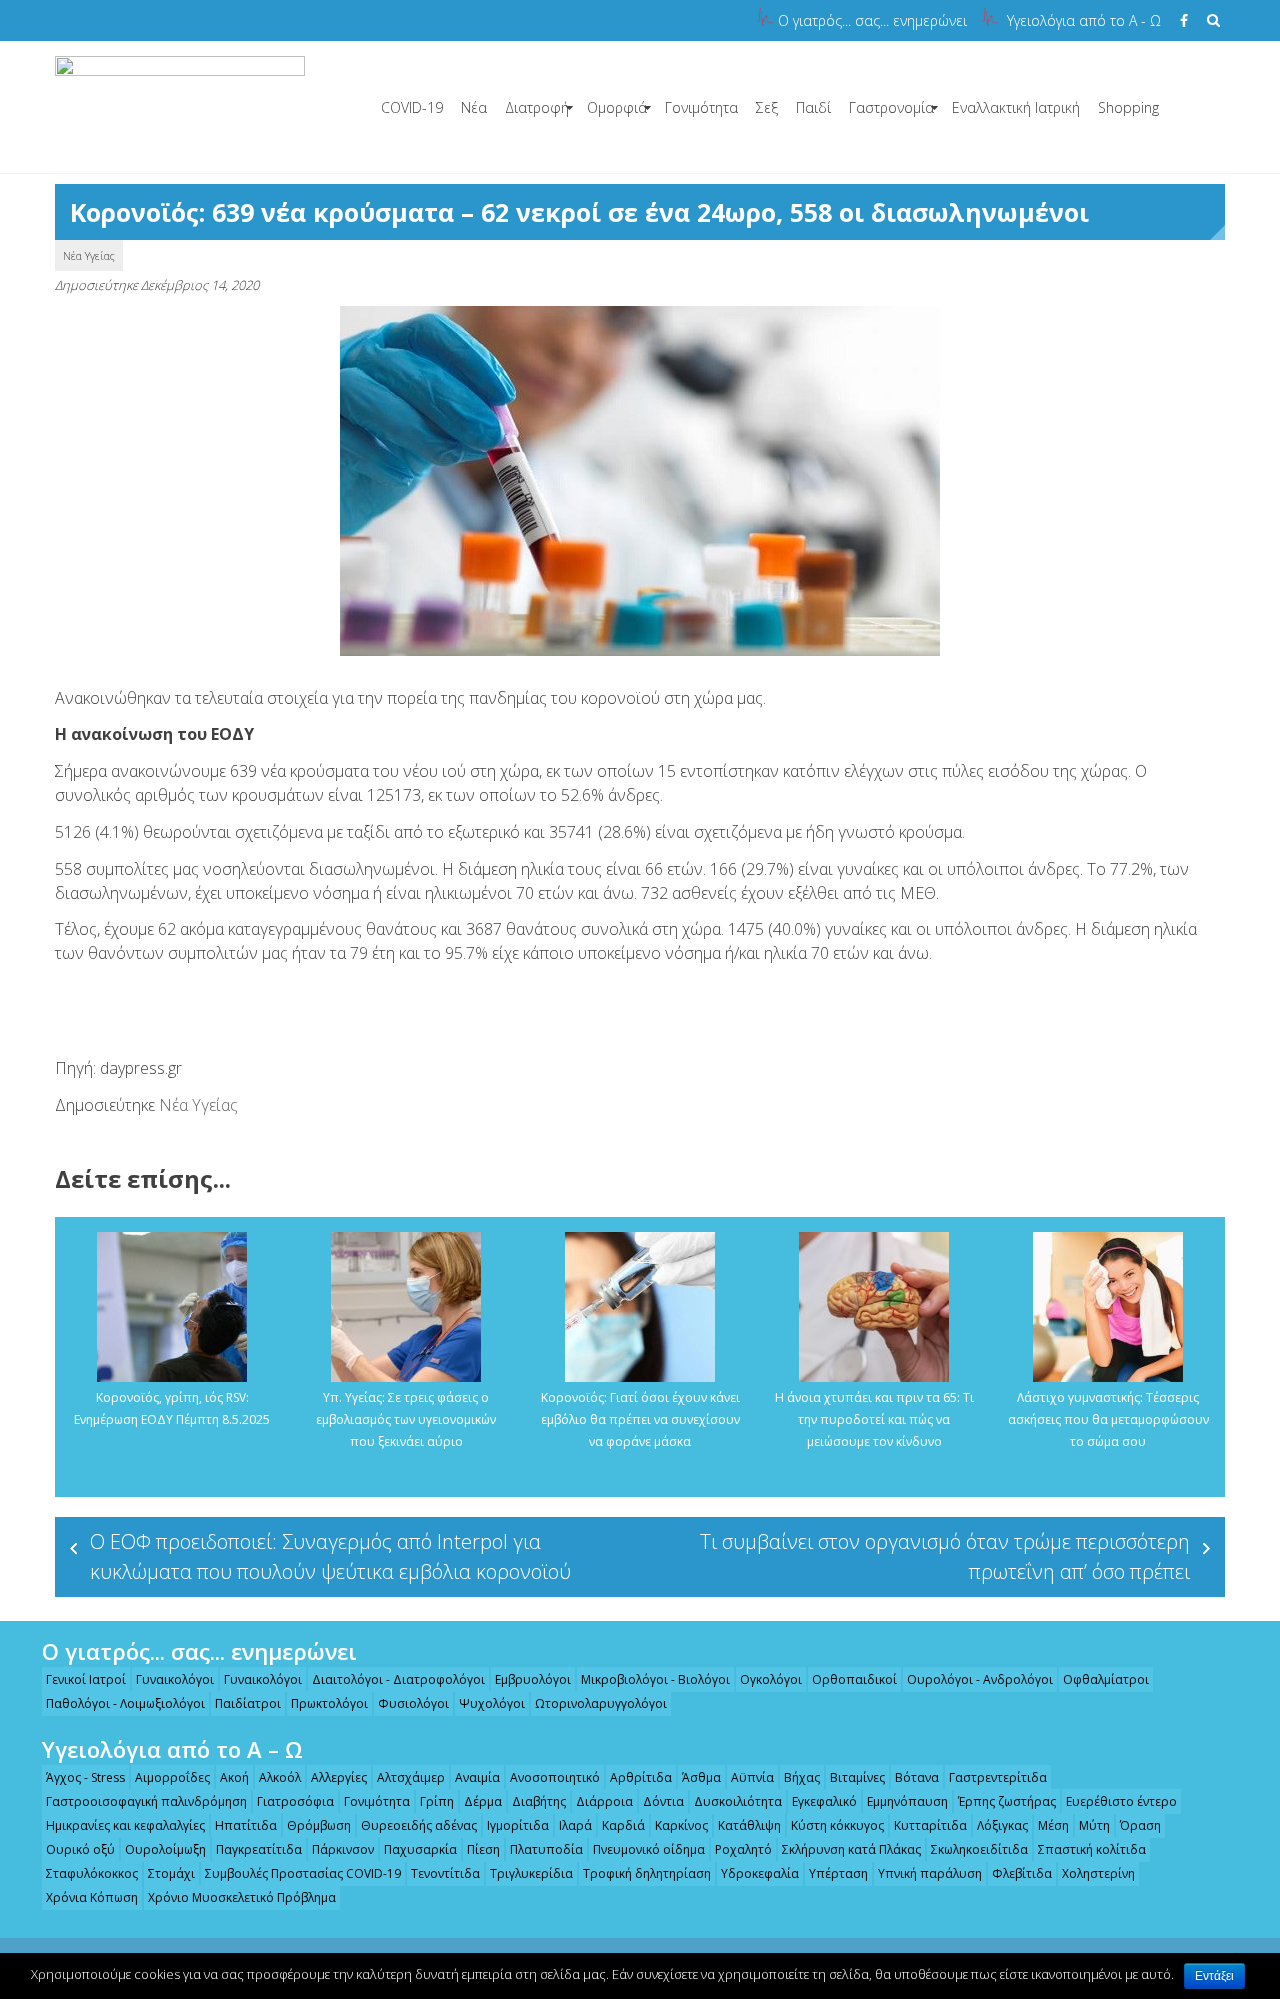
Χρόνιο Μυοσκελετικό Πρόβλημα (242, 1897)
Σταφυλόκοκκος (92, 1873)
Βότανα (917, 1777)
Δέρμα (483, 1801)
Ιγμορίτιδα (518, 1825)
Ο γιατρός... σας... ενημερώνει (872, 20)
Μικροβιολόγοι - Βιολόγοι (655, 1679)
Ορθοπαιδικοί (854, 1679)
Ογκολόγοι (771, 1679)
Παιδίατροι (248, 1703)
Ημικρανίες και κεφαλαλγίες (125, 1825)
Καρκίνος (681, 1825)
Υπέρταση (838, 1873)
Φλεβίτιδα (1022, 1873)
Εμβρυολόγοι (533, 1679)
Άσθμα (701, 1777)
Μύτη (1094, 1825)
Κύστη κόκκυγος (837, 1825)
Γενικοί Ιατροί (86, 1679)
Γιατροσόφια (295, 1801)
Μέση (1053, 1825)
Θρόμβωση (319, 1825)
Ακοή (234, 1777)
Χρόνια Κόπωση (92, 1897)
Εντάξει (1214, 1976)
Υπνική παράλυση (930, 1873)
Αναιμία (477, 1777)
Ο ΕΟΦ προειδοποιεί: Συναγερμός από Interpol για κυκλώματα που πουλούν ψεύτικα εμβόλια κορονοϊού (330, 1556)
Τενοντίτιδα (445, 1873)
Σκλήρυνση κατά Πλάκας (851, 1849)
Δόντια (663, 1801)
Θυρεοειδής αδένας (419, 1825)
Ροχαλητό (743, 1849)
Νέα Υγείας (89, 255)
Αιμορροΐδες (172, 1777)
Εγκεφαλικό (824, 1801)
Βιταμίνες (857, 1777)
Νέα (474, 107)
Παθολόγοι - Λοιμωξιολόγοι (125, 1703)
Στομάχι (171, 1873)
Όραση (1140, 1825)
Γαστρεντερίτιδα (998, 1777)
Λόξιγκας (1002, 1825)
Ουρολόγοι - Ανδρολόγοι (980, 1679)
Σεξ (767, 107)
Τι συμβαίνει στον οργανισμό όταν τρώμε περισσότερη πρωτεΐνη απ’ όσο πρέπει (945, 1556)
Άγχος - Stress (85, 1777)
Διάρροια (604, 1801)
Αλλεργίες (339, 1777)
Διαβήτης (539, 1801)
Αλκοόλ (280, 1777)
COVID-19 (412, 107)
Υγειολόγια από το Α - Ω (1084, 20)
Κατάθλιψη (749, 1825)
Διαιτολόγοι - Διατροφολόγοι (398, 1679)
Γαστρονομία (891, 107)
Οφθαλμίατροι (1106, 1679)
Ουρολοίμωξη (165, 1849)
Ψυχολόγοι (492, 1703)
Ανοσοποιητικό (555, 1777)
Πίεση (483, 1849)
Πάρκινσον (343, 1849)
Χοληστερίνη (1098, 1873)
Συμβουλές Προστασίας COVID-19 (303, 1873)
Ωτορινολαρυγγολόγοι (601, 1703)
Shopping (1128, 107)
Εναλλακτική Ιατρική (1016, 107)
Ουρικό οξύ (80, 1849)
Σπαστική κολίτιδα (1092, 1849)
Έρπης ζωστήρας (1007, 1801)
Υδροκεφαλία (760, 1873)
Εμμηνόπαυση (907, 1801)
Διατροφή (537, 107)
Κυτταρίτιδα (930, 1825)
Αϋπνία (752, 1777)
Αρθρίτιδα (641, 1777)
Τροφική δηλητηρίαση (647, 1873)
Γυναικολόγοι (175, 1679)
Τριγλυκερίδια (531, 1873)
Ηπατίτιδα (246, 1825)
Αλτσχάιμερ (411, 1777)
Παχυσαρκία (420, 1849)
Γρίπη (437, 1801)
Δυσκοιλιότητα (738, 1801)
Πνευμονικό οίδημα (649, 1849)
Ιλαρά (575, 1825)
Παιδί (813, 107)
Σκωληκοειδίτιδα (979, 1849)
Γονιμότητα (701, 107)
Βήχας (802, 1777)
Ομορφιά (617, 107)
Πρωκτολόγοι (329, 1703)
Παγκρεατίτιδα (259, 1849)
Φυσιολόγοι (413, 1703)
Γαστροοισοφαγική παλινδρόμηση (146, 1801)
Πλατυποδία (546, 1849)
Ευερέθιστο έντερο (1121, 1801)
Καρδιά (623, 1825)
